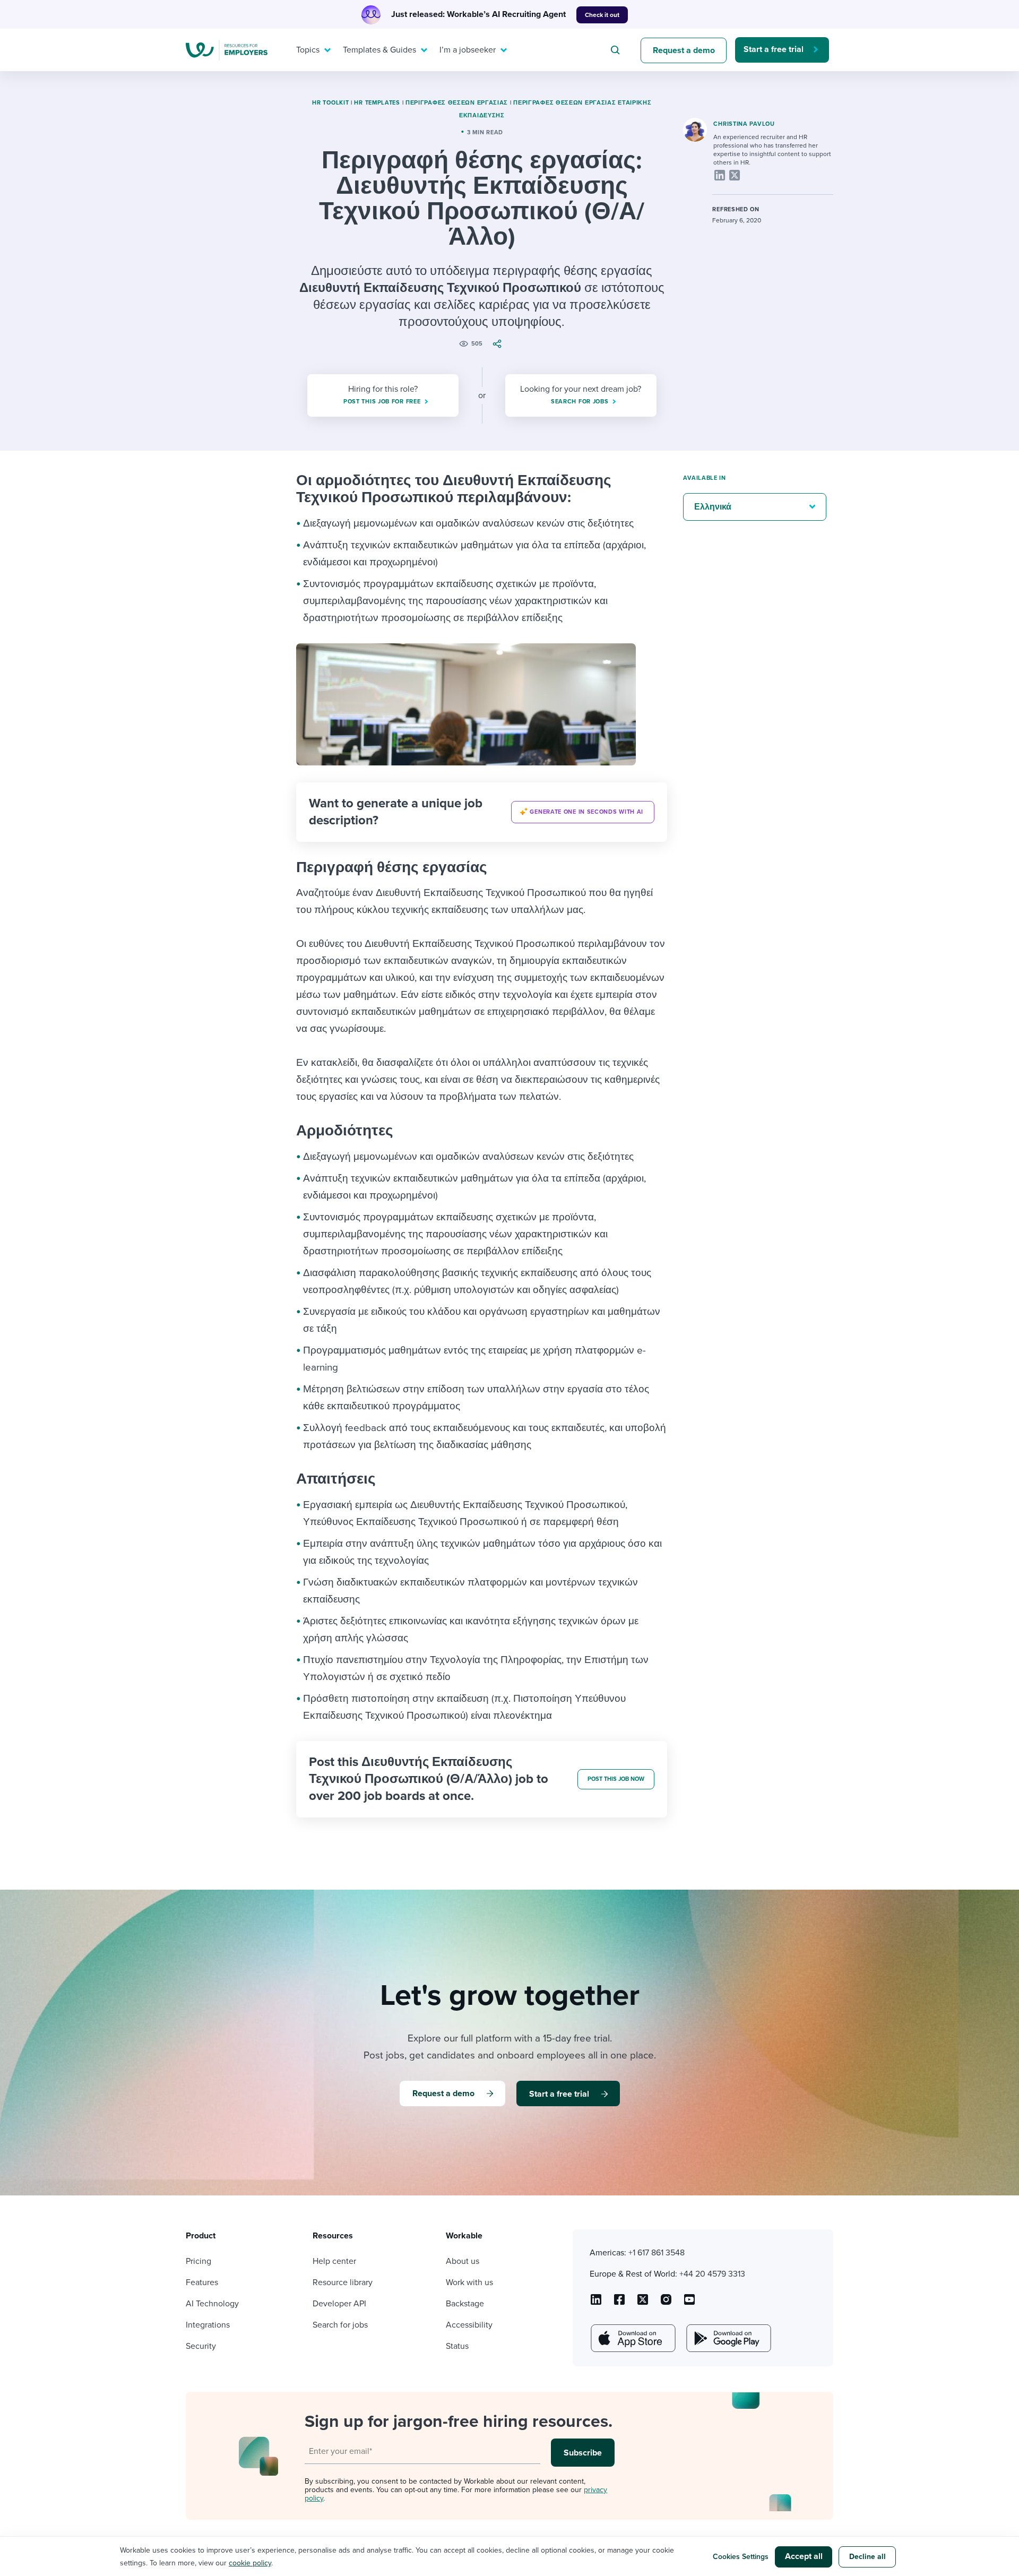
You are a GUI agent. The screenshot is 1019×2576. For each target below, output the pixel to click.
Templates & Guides (379, 50)
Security (201, 2346)
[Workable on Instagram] (689, 2303)
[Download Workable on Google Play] (728, 2338)
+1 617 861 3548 (657, 2253)
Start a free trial (774, 49)
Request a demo (684, 50)
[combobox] (617, 50)
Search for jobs (340, 2325)
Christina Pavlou (744, 124)
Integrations (208, 2325)
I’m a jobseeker (468, 50)
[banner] (482, 812)
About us (463, 2261)
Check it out (602, 15)
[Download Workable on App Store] (632, 2338)
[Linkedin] (720, 175)
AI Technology (212, 2304)
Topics (308, 50)
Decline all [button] (867, 2557)
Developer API (339, 2304)
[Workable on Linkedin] (596, 2303)
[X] (735, 175)
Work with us (469, 2282)
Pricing (198, 2261)
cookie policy (250, 2563)
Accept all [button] (804, 2556)
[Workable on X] (666, 2303)
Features (202, 2282)
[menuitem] (311, 50)
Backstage (465, 2304)
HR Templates (377, 103)
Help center (334, 2261)
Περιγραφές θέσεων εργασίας (457, 103)
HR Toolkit (330, 103)
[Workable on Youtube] (643, 2303)
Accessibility (469, 2325)
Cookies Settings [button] (741, 2557)
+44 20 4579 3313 (712, 2274)
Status (457, 2346)
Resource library (343, 2282)
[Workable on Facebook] (619, 2303)
